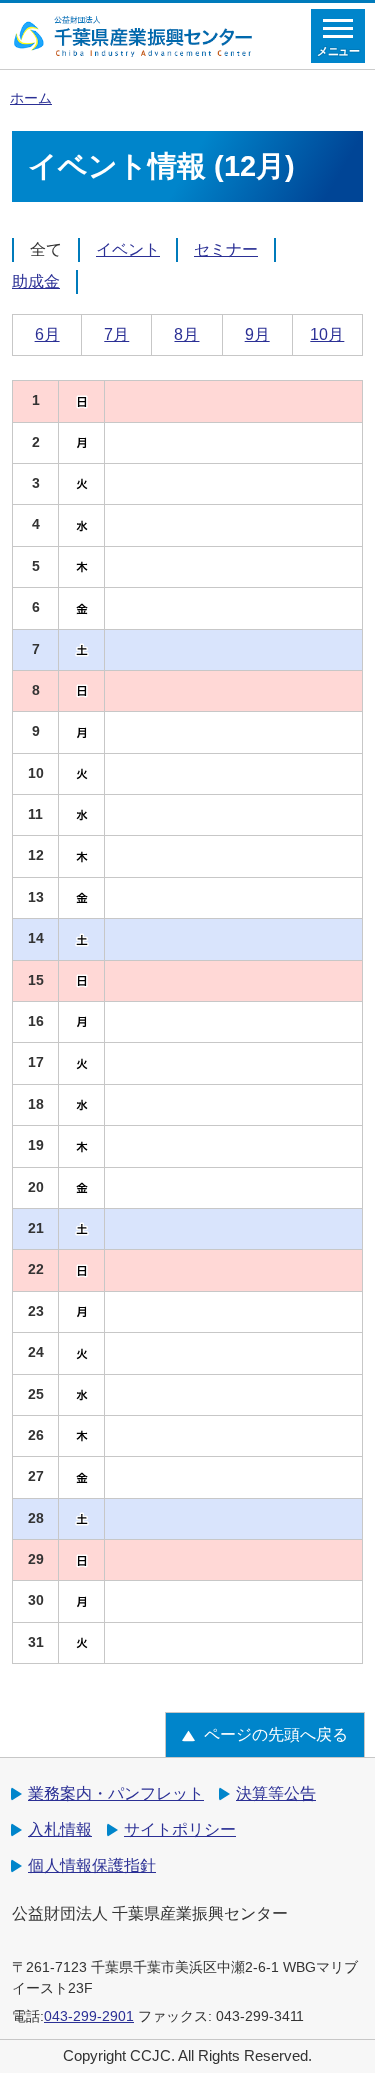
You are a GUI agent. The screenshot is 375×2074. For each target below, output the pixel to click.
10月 (327, 334)
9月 (257, 334)
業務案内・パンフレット (116, 1793)
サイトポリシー (180, 1829)
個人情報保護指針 (92, 1865)
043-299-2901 (89, 2016)
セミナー (226, 249)
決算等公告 (276, 1793)
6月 (47, 334)
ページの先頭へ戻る (276, 1734)
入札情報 (60, 1829)
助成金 (36, 281)
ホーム (31, 98)
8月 (186, 334)
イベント (128, 249)
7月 (116, 334)
